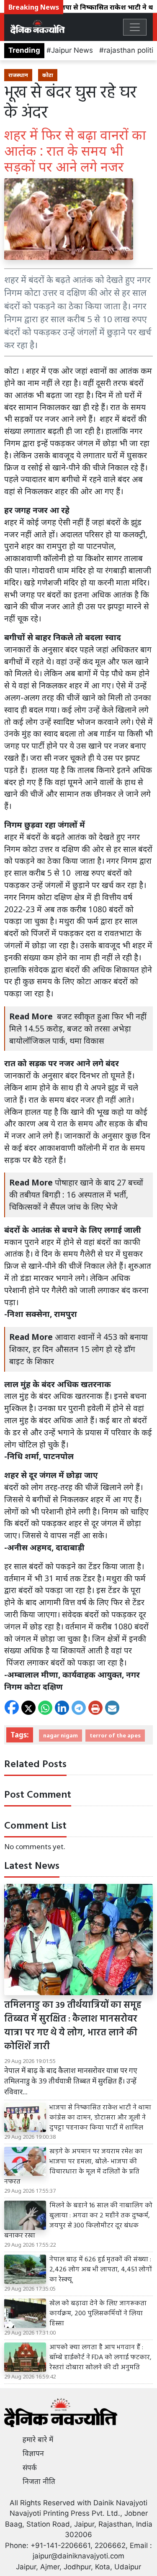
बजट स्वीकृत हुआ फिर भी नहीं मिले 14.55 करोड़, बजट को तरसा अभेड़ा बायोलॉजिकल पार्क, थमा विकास (78, 1028)
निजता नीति (39, 2481)
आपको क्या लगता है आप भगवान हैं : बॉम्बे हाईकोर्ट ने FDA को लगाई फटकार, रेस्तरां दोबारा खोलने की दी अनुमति (100, 2358)
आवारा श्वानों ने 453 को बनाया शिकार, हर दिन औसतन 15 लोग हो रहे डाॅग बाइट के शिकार (78, 1349)
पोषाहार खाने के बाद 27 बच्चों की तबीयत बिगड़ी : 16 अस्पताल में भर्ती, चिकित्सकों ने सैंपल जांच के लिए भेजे (76, 1194)
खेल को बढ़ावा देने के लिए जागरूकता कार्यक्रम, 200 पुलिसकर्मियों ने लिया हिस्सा (98, 2314)
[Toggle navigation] (135, 27)
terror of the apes (115, 1735)
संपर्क (30, 2468)
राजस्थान (18, 75)
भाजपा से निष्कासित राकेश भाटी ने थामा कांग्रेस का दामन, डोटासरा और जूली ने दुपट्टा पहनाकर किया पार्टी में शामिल (100, 2118)
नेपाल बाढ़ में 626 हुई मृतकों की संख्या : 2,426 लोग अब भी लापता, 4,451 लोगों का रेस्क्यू (101, 2270)
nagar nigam (60, 1735)
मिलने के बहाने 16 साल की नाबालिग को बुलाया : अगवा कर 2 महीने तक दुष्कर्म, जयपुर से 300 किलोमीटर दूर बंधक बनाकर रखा (78, 2221)
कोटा (48, 75)
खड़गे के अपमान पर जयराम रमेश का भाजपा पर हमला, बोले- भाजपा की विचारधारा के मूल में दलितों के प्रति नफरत (73, 2167)
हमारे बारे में (38, 2440)
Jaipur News (72, 50)
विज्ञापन (33, 2453)
